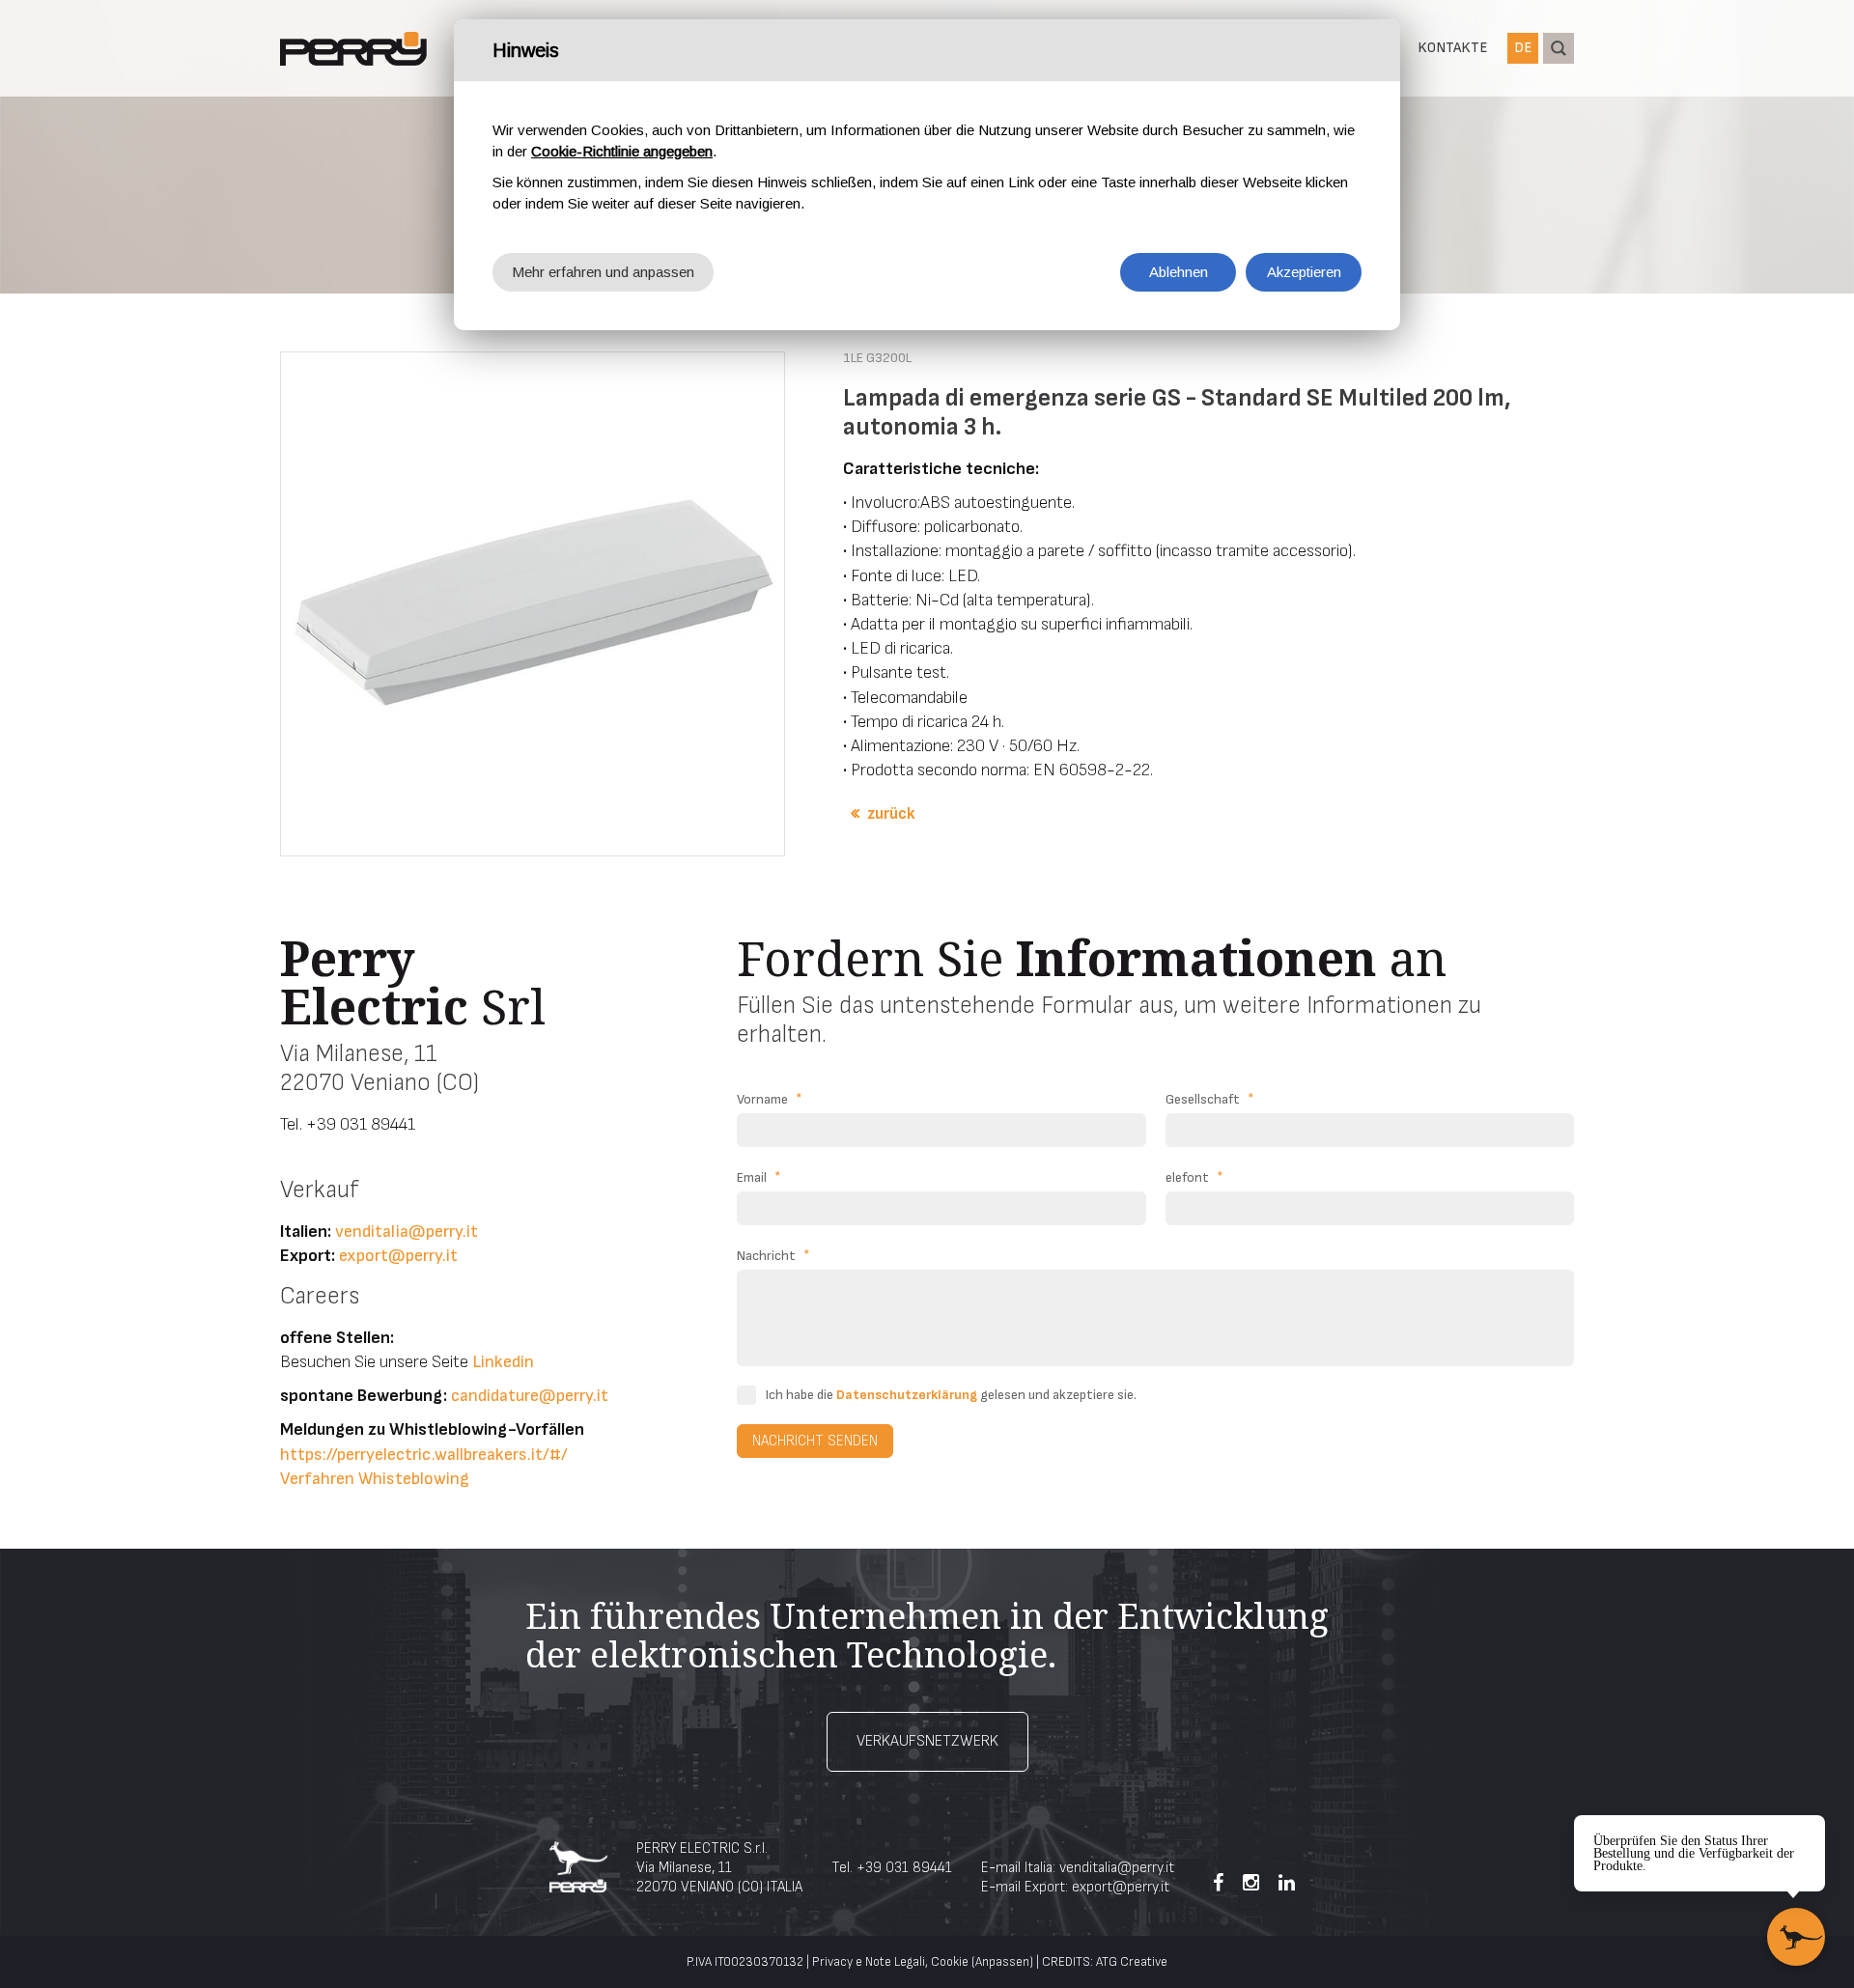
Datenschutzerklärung (907, 1395)
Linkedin (503, 1362)
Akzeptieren (1304, 272)
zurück (891, 814)
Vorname (770, 1099)
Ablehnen (1179, 272)
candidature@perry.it (530, 1396)
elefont (1194, 1177)
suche (1559, 48)
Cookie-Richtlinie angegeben (622, 151)
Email (759, 1177)
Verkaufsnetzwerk (927, 1741)
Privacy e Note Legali (869, 1962)
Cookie (950, 1962)
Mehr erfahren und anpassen (603, 272)
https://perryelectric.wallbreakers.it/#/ (424, 1455)
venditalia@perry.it (407, 1232)
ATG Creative (1132, 1962)
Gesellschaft (1210, 1099)
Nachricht (773, 1256)
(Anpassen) (1002, 1962)
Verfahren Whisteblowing (375, 1479)
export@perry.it (398, 1256)
